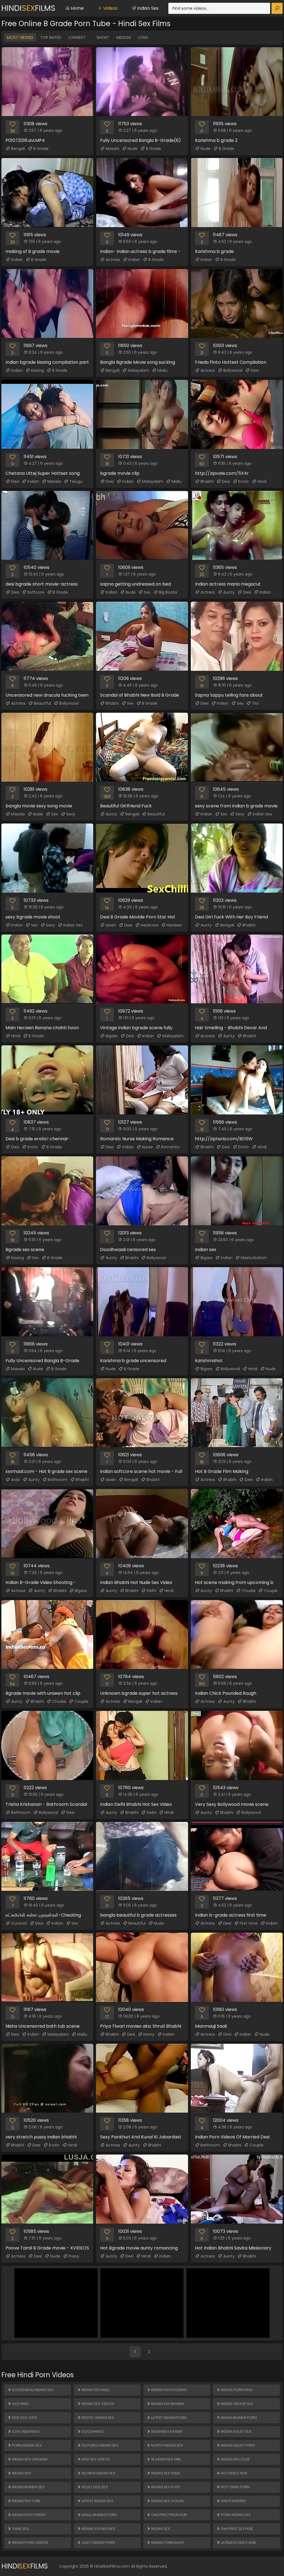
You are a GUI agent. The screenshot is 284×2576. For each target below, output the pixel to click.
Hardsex (174, 925)
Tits (255, 703)
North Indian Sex (167, 2445)
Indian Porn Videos (30, 2543)
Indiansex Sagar (166, 2431)
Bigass (112, 1036)
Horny (149, 2034)
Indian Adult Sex (236, 2431)
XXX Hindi (20, 2404)
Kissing (37, 370)
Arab (16, 1480)
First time (249, 1923)
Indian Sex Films (165, 2473)
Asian (111, 925)
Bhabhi (207, 481)
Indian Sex (147, 8)
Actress (113, 260)
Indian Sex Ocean (167, 2501)
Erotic (244, 481)
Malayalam (139, 370)
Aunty (229, 592)
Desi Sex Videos (95, 2459)
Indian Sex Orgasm (29, 2459)
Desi (255, 370)
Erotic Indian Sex (97, 2418)
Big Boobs (168, 592)
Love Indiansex (25, 2431)
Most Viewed (20, 37)
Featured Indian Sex (100, 2445)
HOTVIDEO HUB (234, 2473)
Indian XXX (21, 2473)
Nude (133, 149)
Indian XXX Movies (98, 2529)
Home (77, 8)
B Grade (41, 149)
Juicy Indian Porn (98, 2543)
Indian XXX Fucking (168, 2390)
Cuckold (19, 1923)
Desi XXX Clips (24, 2418)
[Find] (277, 8)
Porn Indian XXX (235, 2515)
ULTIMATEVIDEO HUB (238, 2543)
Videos (110, 8)
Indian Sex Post (165, 2487)
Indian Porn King (236, 2390)
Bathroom (58, 1480)
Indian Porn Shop (167, 2543)
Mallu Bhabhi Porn (99, 2515)
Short (103, 37)
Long (143, 37)
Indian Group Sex (237, 2404)
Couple (271, 1591)
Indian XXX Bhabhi (167, 2404)
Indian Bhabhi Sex (28, 2487)
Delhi (151, 1591)
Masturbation (254, 1258)
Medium (124, 37)
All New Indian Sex (98, 2473)
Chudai (248, 1591)
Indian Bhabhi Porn (238, 2418)
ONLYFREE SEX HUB (236, 2529)
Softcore (36, 592)
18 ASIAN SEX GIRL (166, 2459)
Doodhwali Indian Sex (32, 2390)
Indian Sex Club (235, 2459)
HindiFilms (28, 8)
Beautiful (42, 703)
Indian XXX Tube (26, 2501)
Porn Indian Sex (26, 2445)
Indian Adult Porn (237, 2445)
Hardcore (149, 925)
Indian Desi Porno (28, 2515)
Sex (147, 592)
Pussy (74, 2256)
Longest (77, 37)
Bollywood (233, 370)
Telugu (76, 481)
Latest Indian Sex (97, 2501)
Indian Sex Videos (97, 2404)
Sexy (71, 814)
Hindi (262, 481)
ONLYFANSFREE (233, 2501)
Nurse (147, 1147)
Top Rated (51, 37)
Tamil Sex (20, 2529)
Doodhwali (92, 2431)
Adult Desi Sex (94, 2487)
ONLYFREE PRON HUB (168, 2515)
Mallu (163, 370)
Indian (17, 260)
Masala (112, 149)
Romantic (171, 1147)
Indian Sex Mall (95, 2390)
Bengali (18, 149)
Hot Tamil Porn (235, 2487)
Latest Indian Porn (168, 2418)
